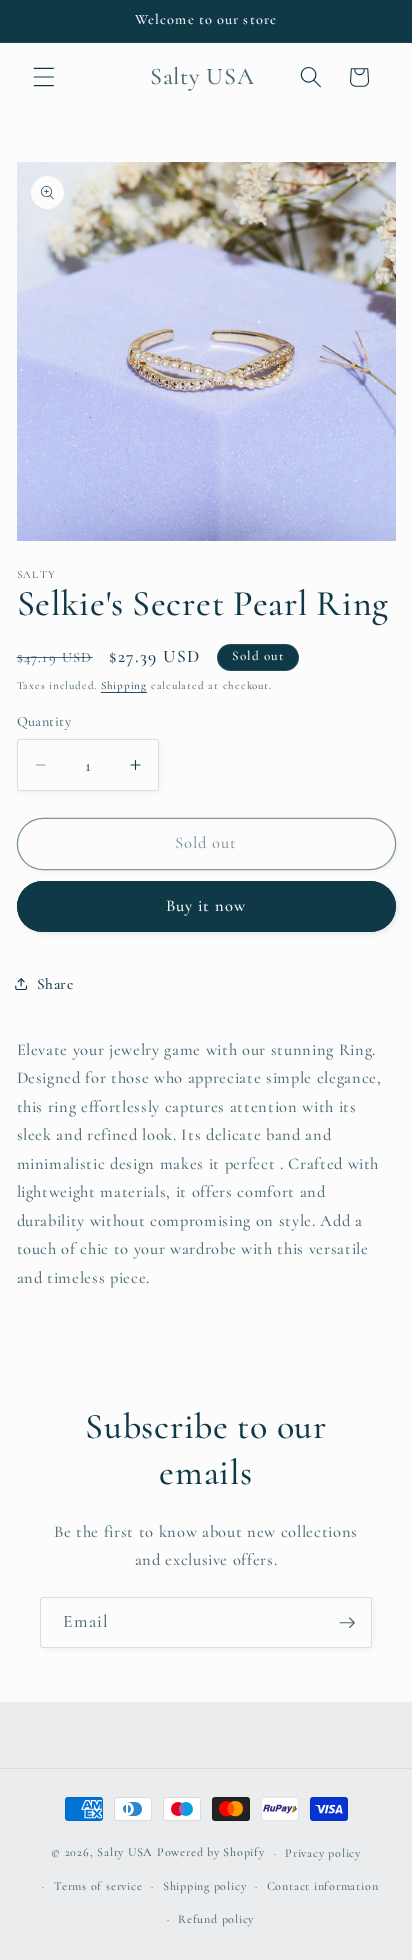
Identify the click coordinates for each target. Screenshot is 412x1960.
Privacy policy (323, 1853)
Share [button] (55, 984)
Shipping (124, 685)
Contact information (323, 1886)
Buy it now (206, 906)
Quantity (44, 721)
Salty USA (125, 1853)
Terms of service (98, 1886)
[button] (44, 77)
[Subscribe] (347, 1623)
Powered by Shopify (211, 1853)
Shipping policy (205, 1886)
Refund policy (216, 1919)
